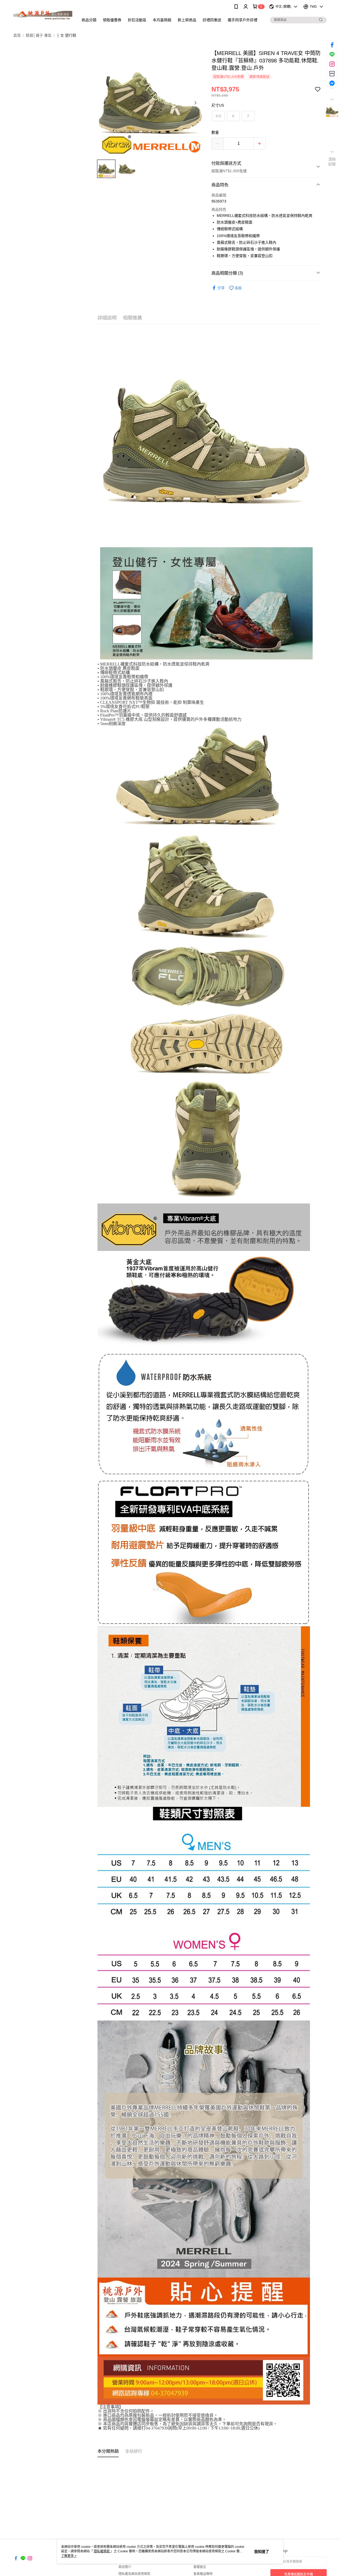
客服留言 (200, 2567)
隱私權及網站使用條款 (134, 2574)
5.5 (218, 116)
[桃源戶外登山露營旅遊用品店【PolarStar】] (43, 14)
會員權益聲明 (203, 2574)
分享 (221, 288)
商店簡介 (125, 2567)
